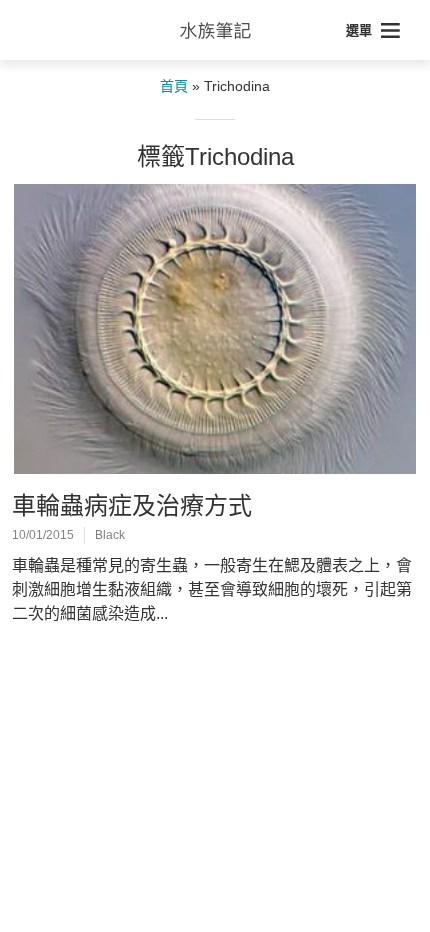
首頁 (174, 86)
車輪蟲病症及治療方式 (132, 505)
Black (110, 535)
